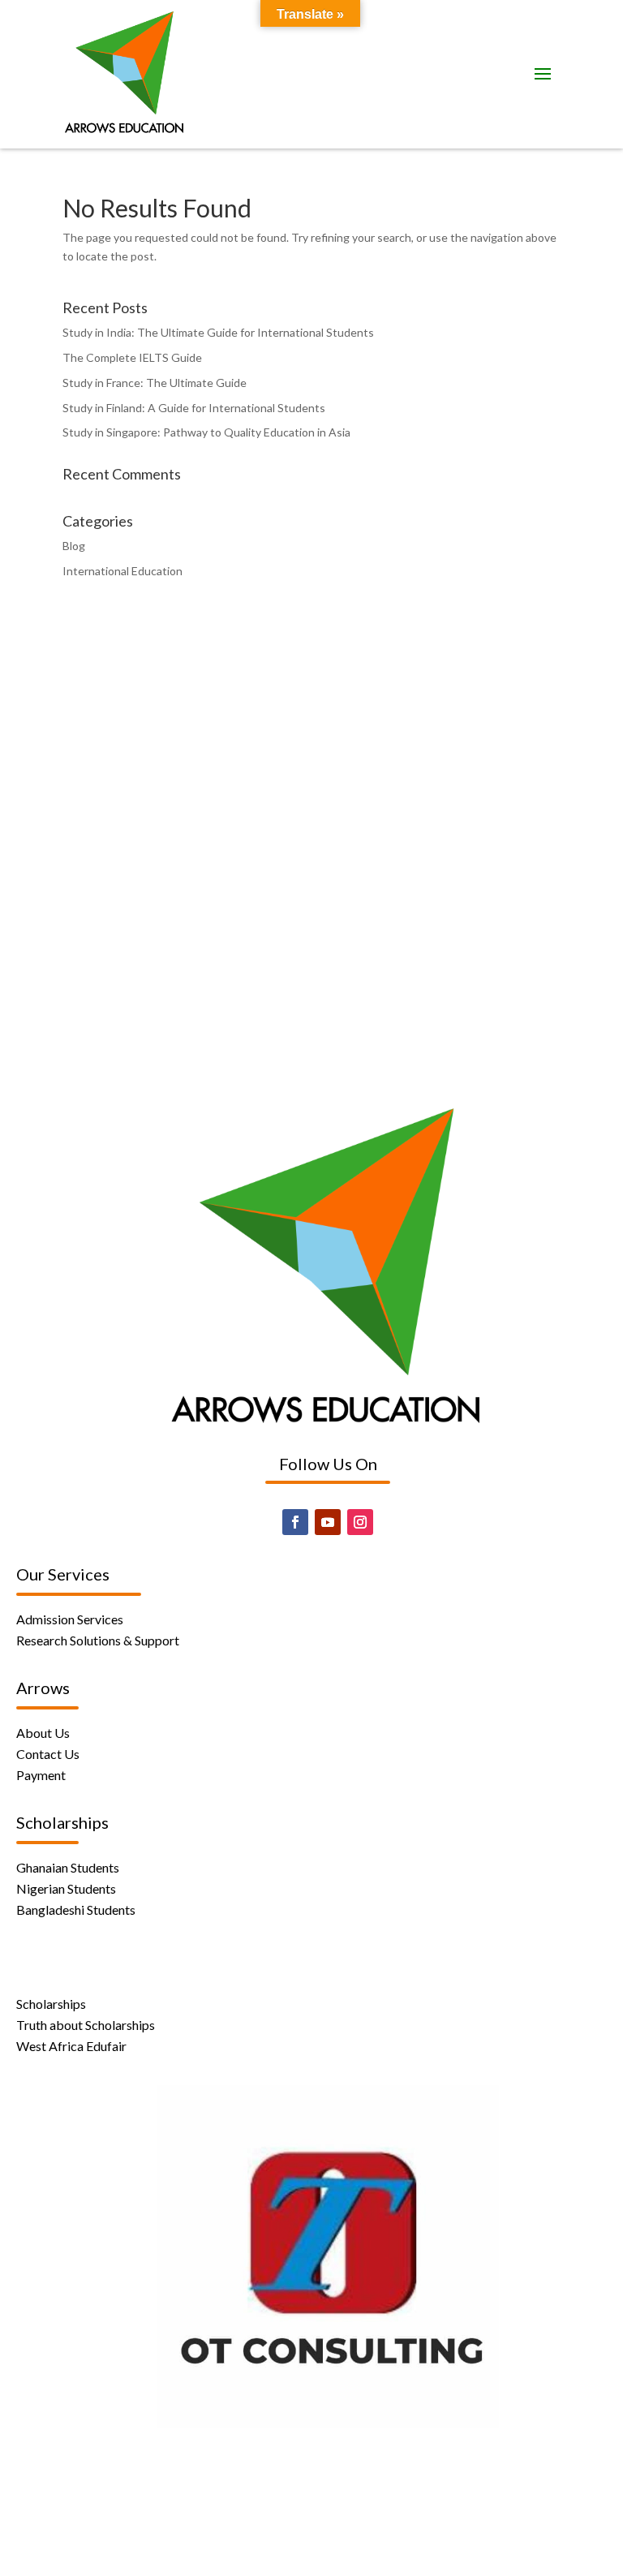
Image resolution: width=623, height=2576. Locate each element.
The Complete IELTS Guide (132, 357)
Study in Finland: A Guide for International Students (194, 408)
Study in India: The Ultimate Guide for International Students (218, 332)
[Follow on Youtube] (328, 1522)
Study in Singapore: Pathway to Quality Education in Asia (206, 432)
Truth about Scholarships (86, 2025)
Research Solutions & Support (98, 1640)
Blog (74, 546)
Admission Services (70, 1619)
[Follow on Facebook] (295, 1522)
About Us (43, 1733)
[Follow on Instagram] (360, 1522)
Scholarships (51, 2004)
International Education (122, 571)
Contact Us (48, 1754)
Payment (41, 1775)
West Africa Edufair (71, 2046)
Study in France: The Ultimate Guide (155, 383)
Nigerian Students (66, 1888)
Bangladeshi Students (76, 1909)
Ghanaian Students (68, 1867)
